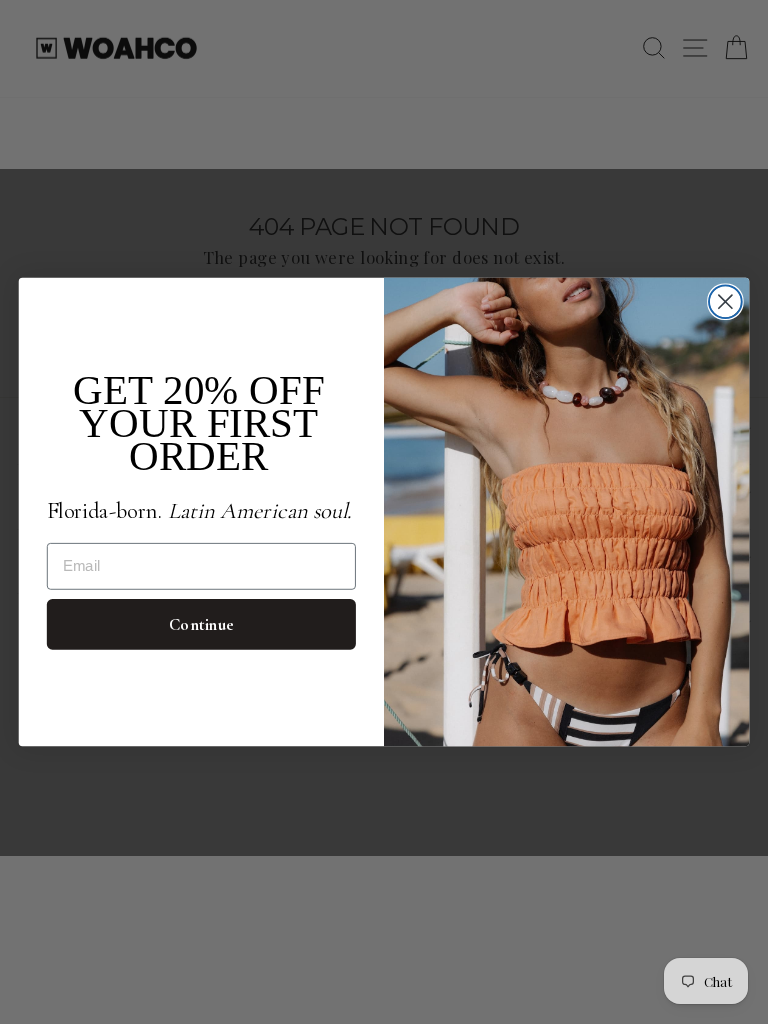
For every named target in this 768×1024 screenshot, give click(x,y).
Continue (201, 624)
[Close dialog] (725, 301)
